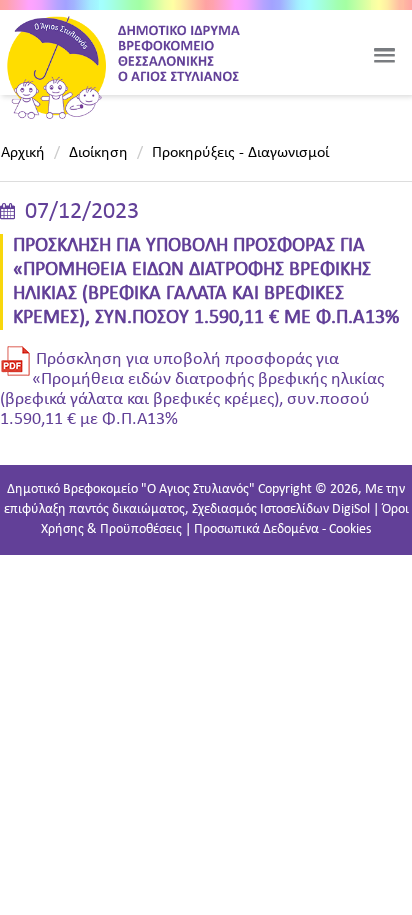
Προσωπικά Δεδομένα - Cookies (282, 529)
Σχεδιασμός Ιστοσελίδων (260, 509)
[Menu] (384, 55)
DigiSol (351, 509)
